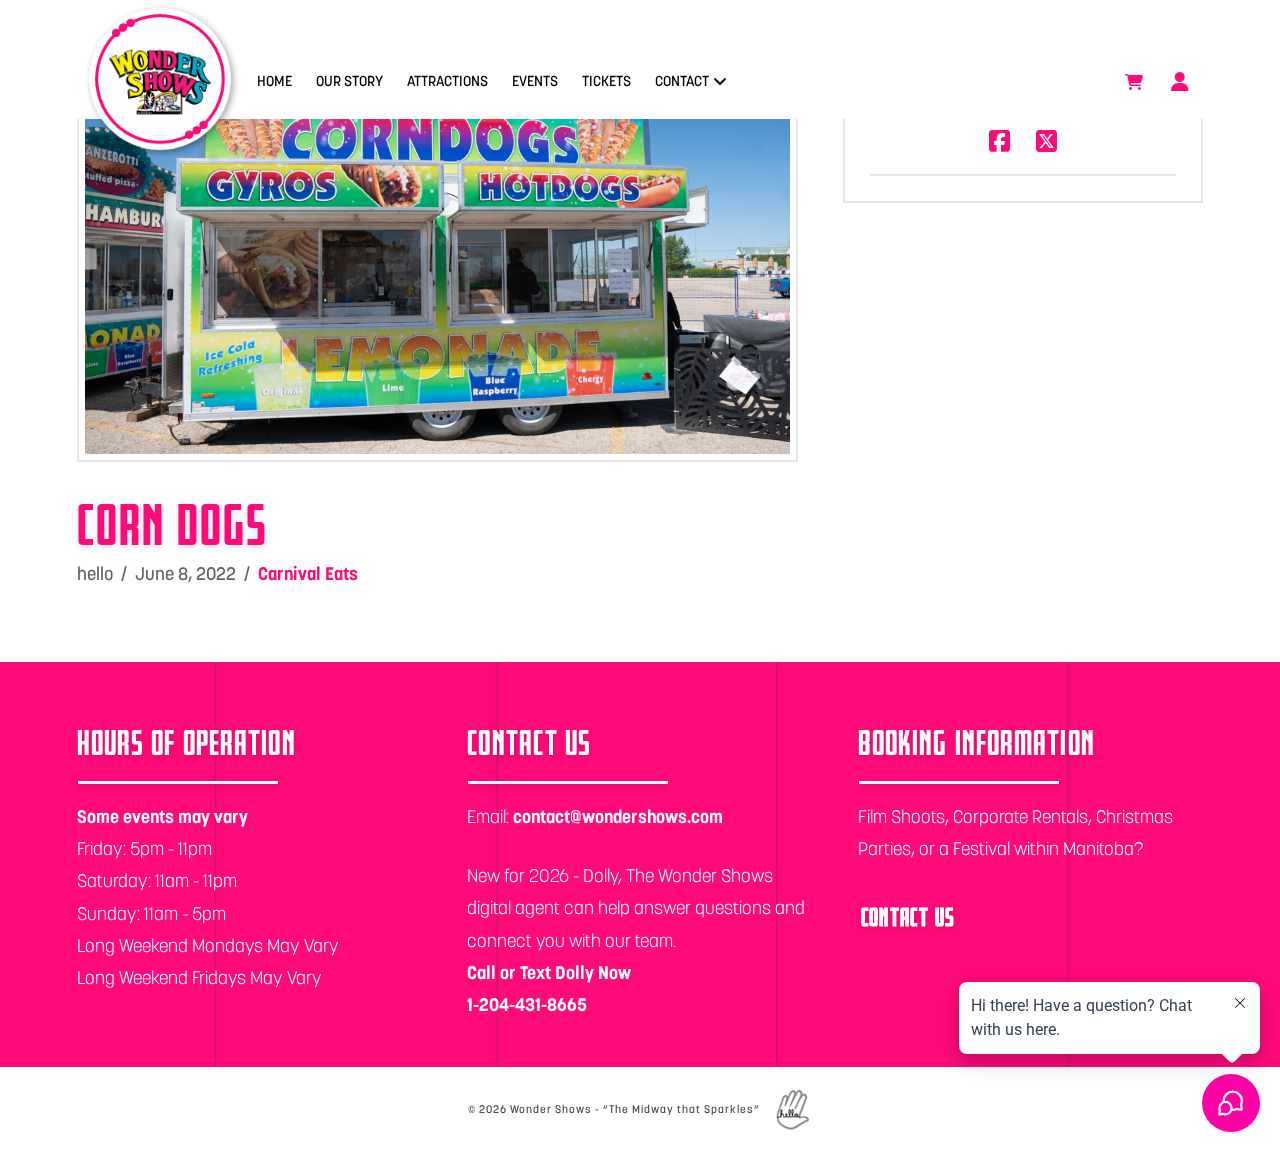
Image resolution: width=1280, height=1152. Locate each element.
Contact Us (908, 916)
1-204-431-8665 (527, 1004)
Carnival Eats (308, 573)
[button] (1134, 82)
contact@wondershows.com (618, 816)
